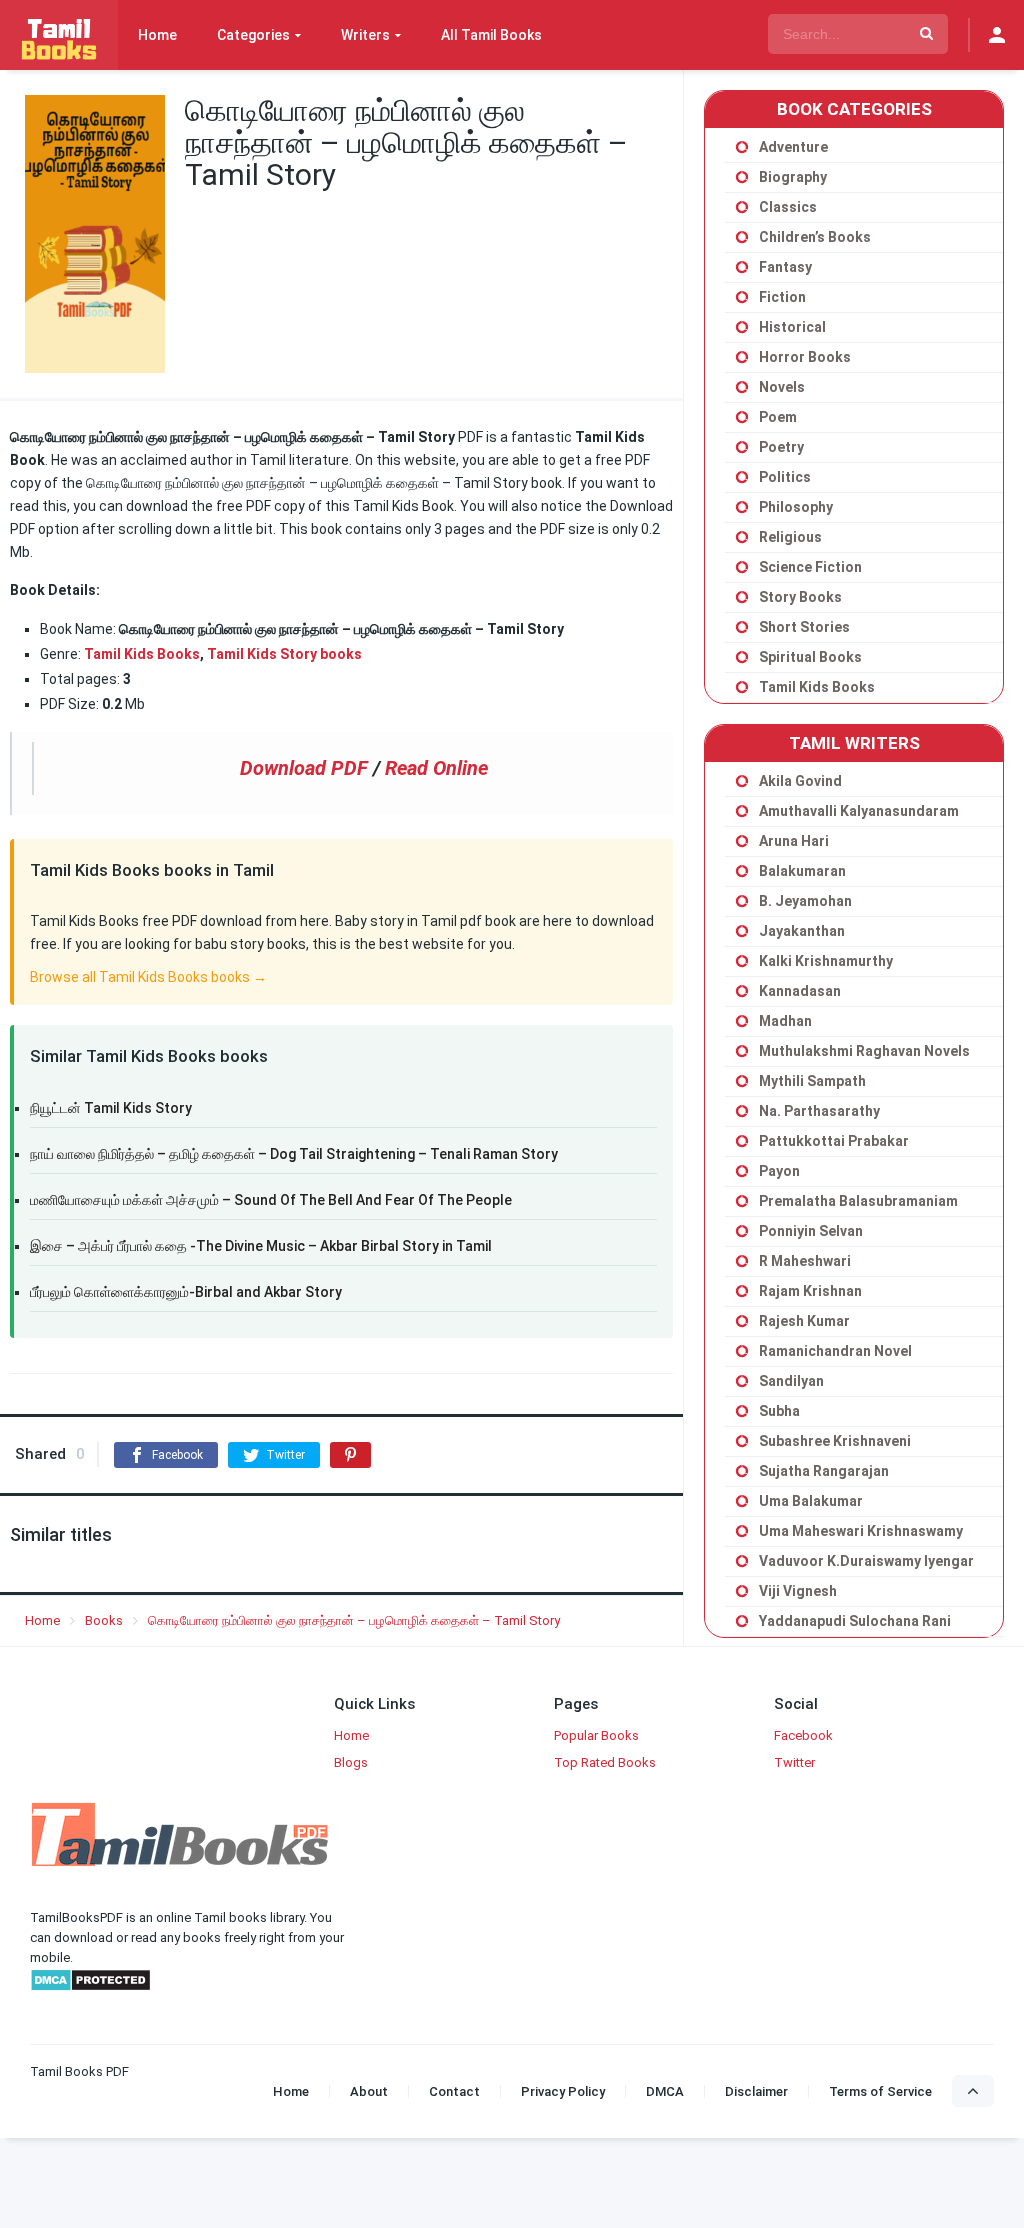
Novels (782, 387)
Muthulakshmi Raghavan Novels (864, 1051)
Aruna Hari (794, 841)
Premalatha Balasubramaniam (858, 1201)
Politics (785, 477)
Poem (778, 417)
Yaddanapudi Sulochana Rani (855, 1621)
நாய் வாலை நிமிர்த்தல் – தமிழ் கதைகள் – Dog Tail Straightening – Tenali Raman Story (294, 1154)
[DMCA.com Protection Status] (90, 1987)
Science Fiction (810, 567)
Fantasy (785, 267)
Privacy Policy (563, 2091)
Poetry (781, 447)
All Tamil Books (491, 35)
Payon (779, 1171)
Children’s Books (815, 237)
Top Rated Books (605, 1762)
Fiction (782, 297)
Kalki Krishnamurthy (826, 961)
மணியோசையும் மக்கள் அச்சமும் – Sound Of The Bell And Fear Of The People (271, 1200)
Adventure (793, 147)
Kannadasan (800, 991)
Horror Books (805, 357)
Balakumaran (802, 871)
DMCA (665, 2091)
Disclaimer (756, 2091)
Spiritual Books (810, 657)
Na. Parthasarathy (819, 1111)
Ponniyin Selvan (811, 1231)
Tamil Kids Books (142, 654)
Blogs (351, 1762)
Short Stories (804, 627)
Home (157, 35)
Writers (365, 35)
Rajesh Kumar (804, 1321)
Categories (253, 35)
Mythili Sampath (812, 1081)
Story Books (800, 597)
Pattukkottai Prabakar (834, 1141)
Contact (454, 2091)
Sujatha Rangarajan (824, 1471)
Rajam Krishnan (810, 1291)
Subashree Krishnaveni (835, 1441)
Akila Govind (800, 781)
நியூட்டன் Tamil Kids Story (111, 1108)
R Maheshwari (805, 1261)
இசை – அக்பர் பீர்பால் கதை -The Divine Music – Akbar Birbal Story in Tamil (261, 1246)
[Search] (926, 34)
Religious (790, 537)
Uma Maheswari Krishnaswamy (861, 1531)
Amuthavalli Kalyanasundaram (859, 811)
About (369, 2091)
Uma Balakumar (811, 1501)
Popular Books (596, 1735)
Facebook (803, 1735)
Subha (779, 1411)
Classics (788, 207)
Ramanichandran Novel (835, 1351)
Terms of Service (880, 2091)
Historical (792, 327)
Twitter (794, 1762)
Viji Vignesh (798, 1591)
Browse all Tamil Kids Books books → (148, 977)
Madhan (785, 1021)
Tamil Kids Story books (284, 654)
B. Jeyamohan (805, 901)
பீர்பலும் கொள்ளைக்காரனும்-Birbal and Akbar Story (186, 1292)
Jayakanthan (802, 931)
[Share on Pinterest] (350, 1455)
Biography (793, 177)
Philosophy (796, 507)
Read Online (436, 768)
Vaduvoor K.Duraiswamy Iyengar (866, 1561)
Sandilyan (791, 1381)
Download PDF (304, 768)
